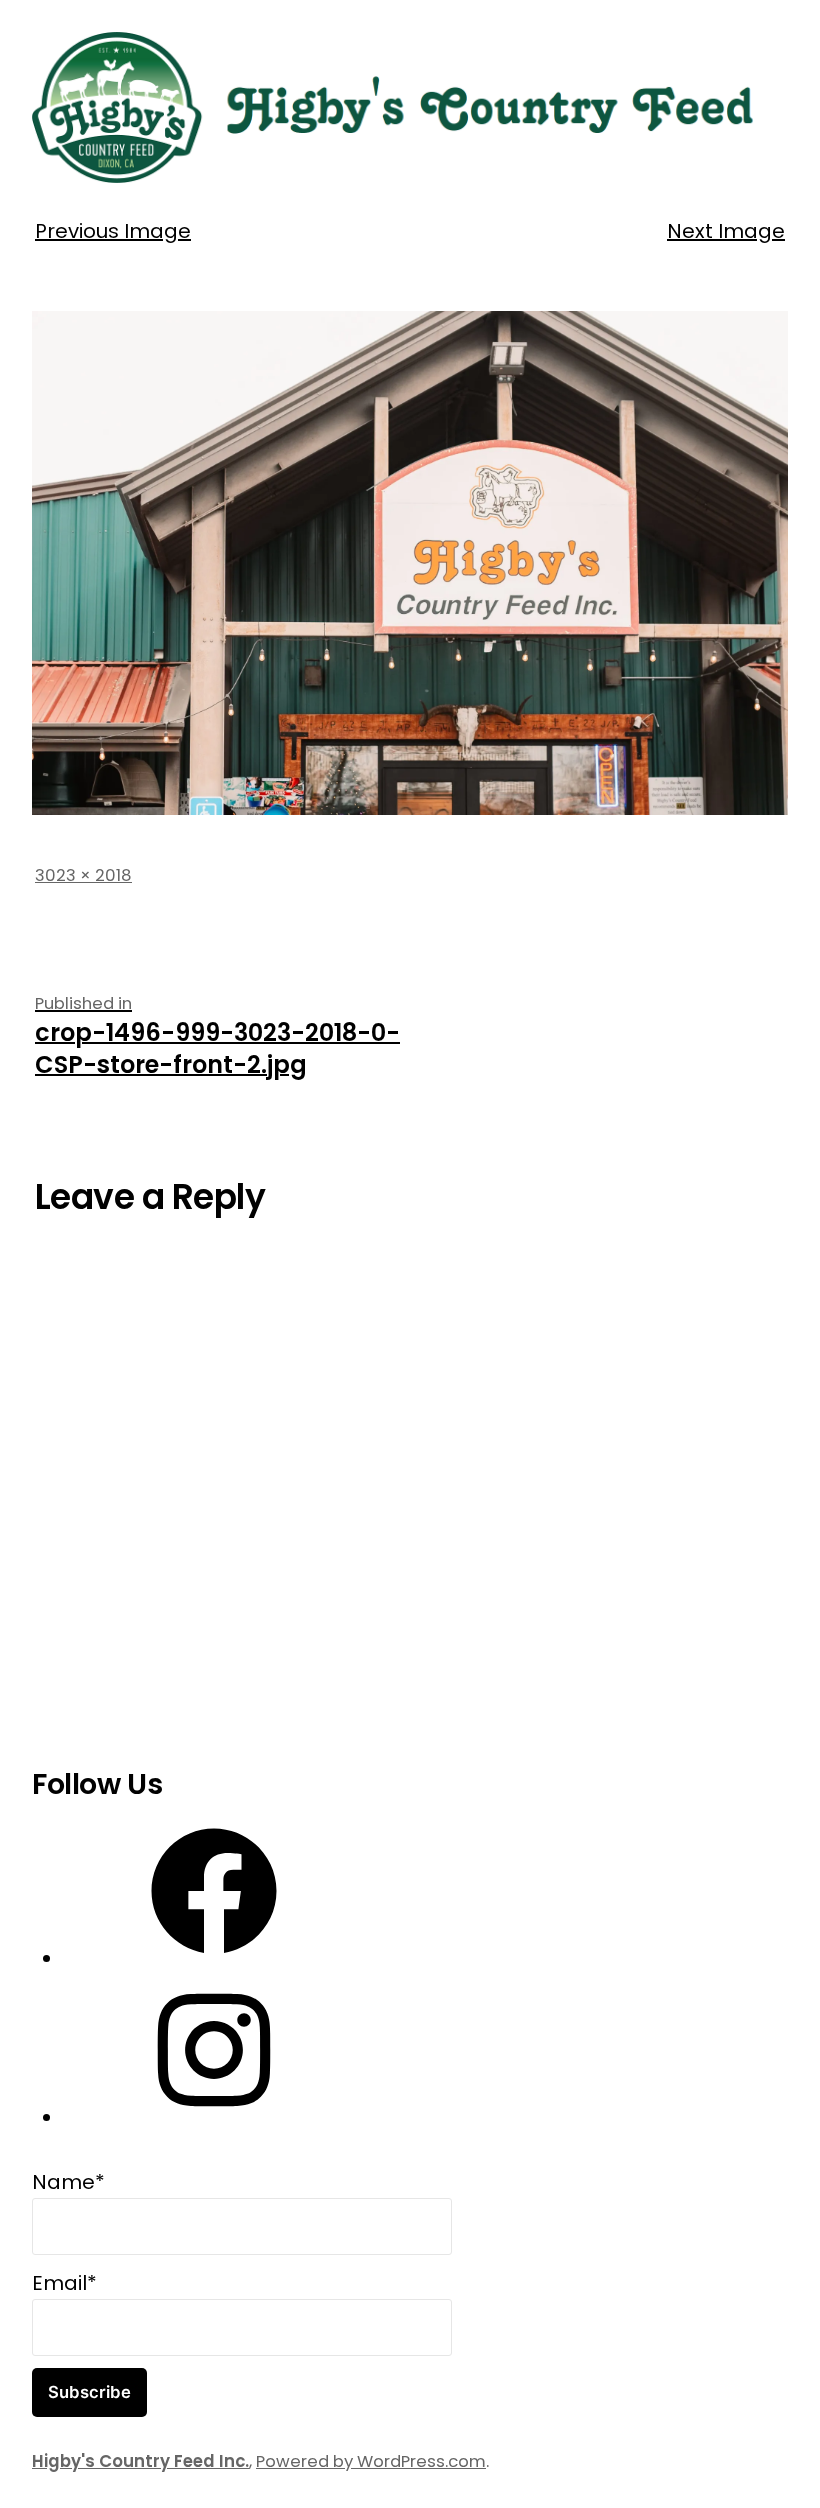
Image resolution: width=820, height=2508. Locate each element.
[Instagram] (214, 2118)
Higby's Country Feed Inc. (140, 2461)
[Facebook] (214, 1959)
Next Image (726, 231)
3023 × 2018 (83, 875)
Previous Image (113, 231)
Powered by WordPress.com (371, 2461)
